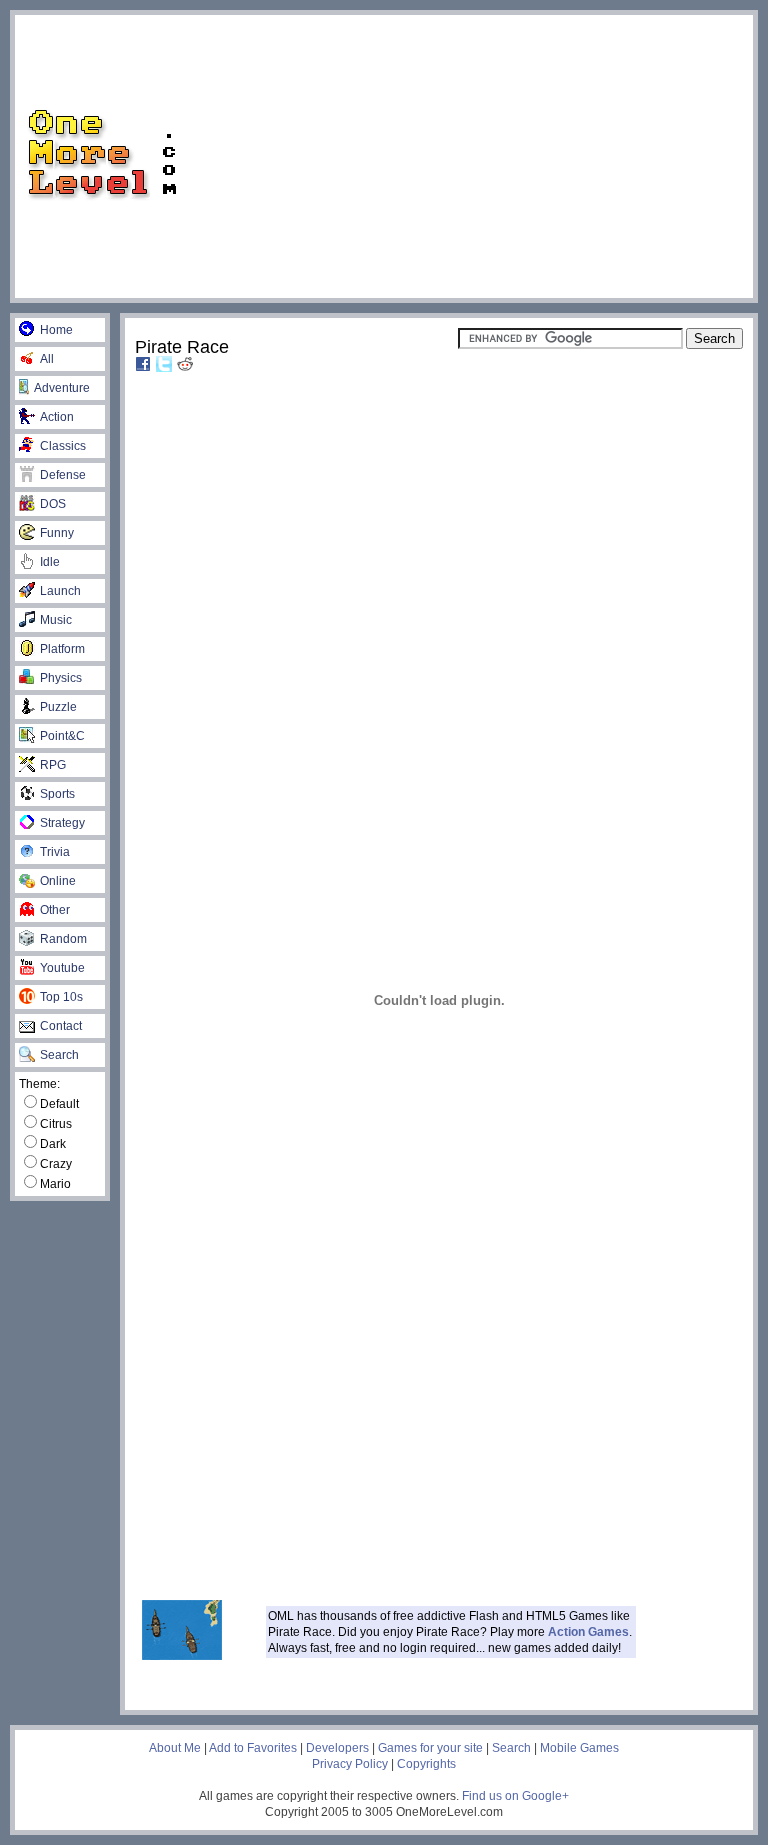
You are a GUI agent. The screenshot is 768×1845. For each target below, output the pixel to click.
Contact (61, 1026)
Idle (50, 562)
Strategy (62, 823)
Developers (337, 1748)
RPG (53, 765)
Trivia (55, 852)
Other (55, 910)
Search (59, 1055)
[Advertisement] (481, 155)
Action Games (588, 1632)
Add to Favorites (253, 1748)
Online (58, 881)
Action (57, 417)
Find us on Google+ (515, 1796)
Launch (60, 591)
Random (63, 939)
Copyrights (426, 1764)
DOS (53, 504)
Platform (62, 649)
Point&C (62, 736)
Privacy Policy (350, 1764)
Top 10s (61, 997)
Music (56, 620)
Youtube (62, 968)
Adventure (62, 388)
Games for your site (430, 1748)
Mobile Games (579, 1748)
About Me (175, 1748)
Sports (57, 794)
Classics (63, 446)
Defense (63, 475)
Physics (61, 678)
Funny (57, 533)
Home (56, 330)
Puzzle (58, 707)
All (47, 359)
